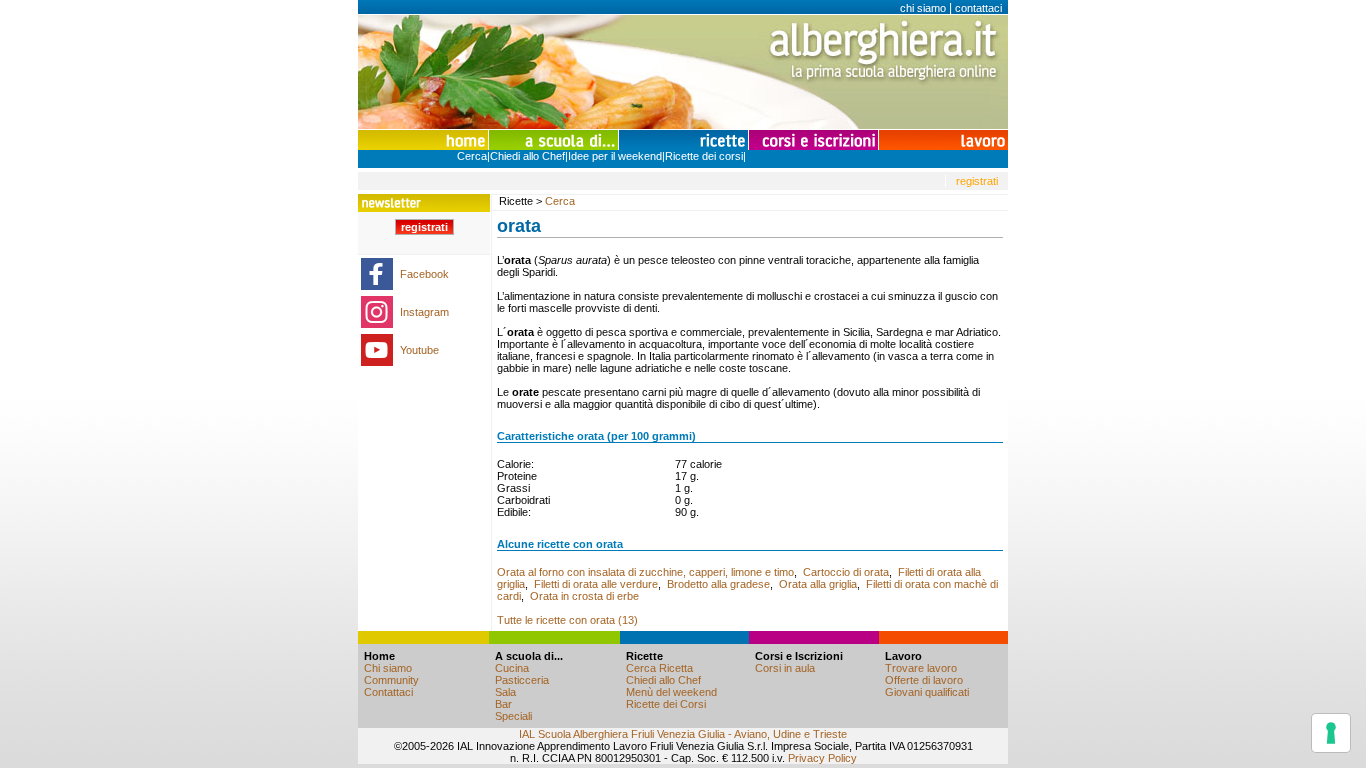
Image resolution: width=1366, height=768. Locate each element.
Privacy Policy (822, 758)
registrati (977, 181)
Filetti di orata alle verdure (596, 584)
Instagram (424, 312)
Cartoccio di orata (846, 572)
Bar (503, 704)
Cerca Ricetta (659, 668)
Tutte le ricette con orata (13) (567, 620)
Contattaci (388, 692)
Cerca (472, 156)
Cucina (512, 668)
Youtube (419, 350)
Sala (505, 692)
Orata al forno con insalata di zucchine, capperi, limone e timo (645, 572)
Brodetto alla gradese (718, 584)
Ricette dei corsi (704, 156)
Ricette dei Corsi (666, 704)
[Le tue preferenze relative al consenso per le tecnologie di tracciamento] (1331, 733)
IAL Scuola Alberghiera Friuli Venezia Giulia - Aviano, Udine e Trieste (683, 734)
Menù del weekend (671, 692)
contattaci (978, 8)
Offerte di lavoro (924, 680)
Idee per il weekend (615, 156)
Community (391, 680)
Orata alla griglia (818, 584)
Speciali (513, 716)
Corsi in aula (785, 668)
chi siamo (923, 8)
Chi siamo (388, 668)
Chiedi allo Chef (527, 156)
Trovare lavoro (921, 668)
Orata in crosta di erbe (584, 596)
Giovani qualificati (927, 692)
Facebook (424, 274)
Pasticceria (522, 680)
